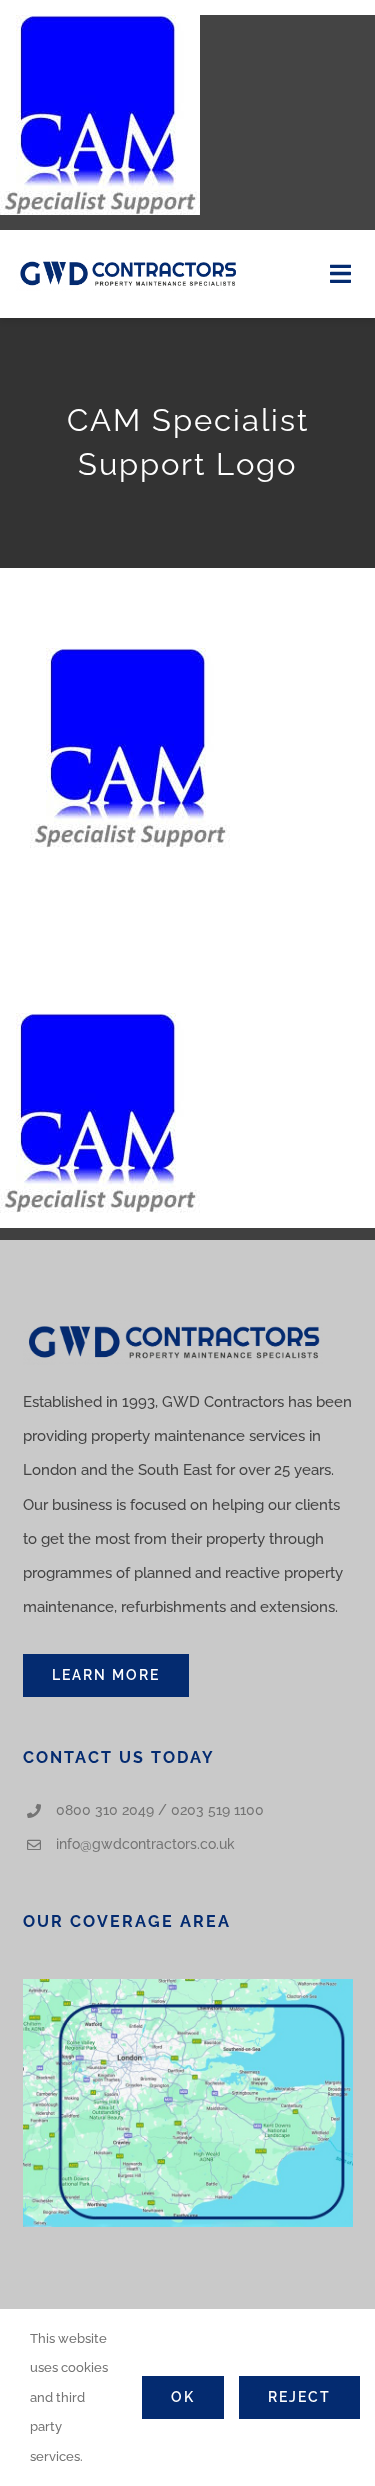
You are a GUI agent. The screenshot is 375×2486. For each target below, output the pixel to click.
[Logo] (128, 264)
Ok (183, 2397)
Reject (299, 2397)
